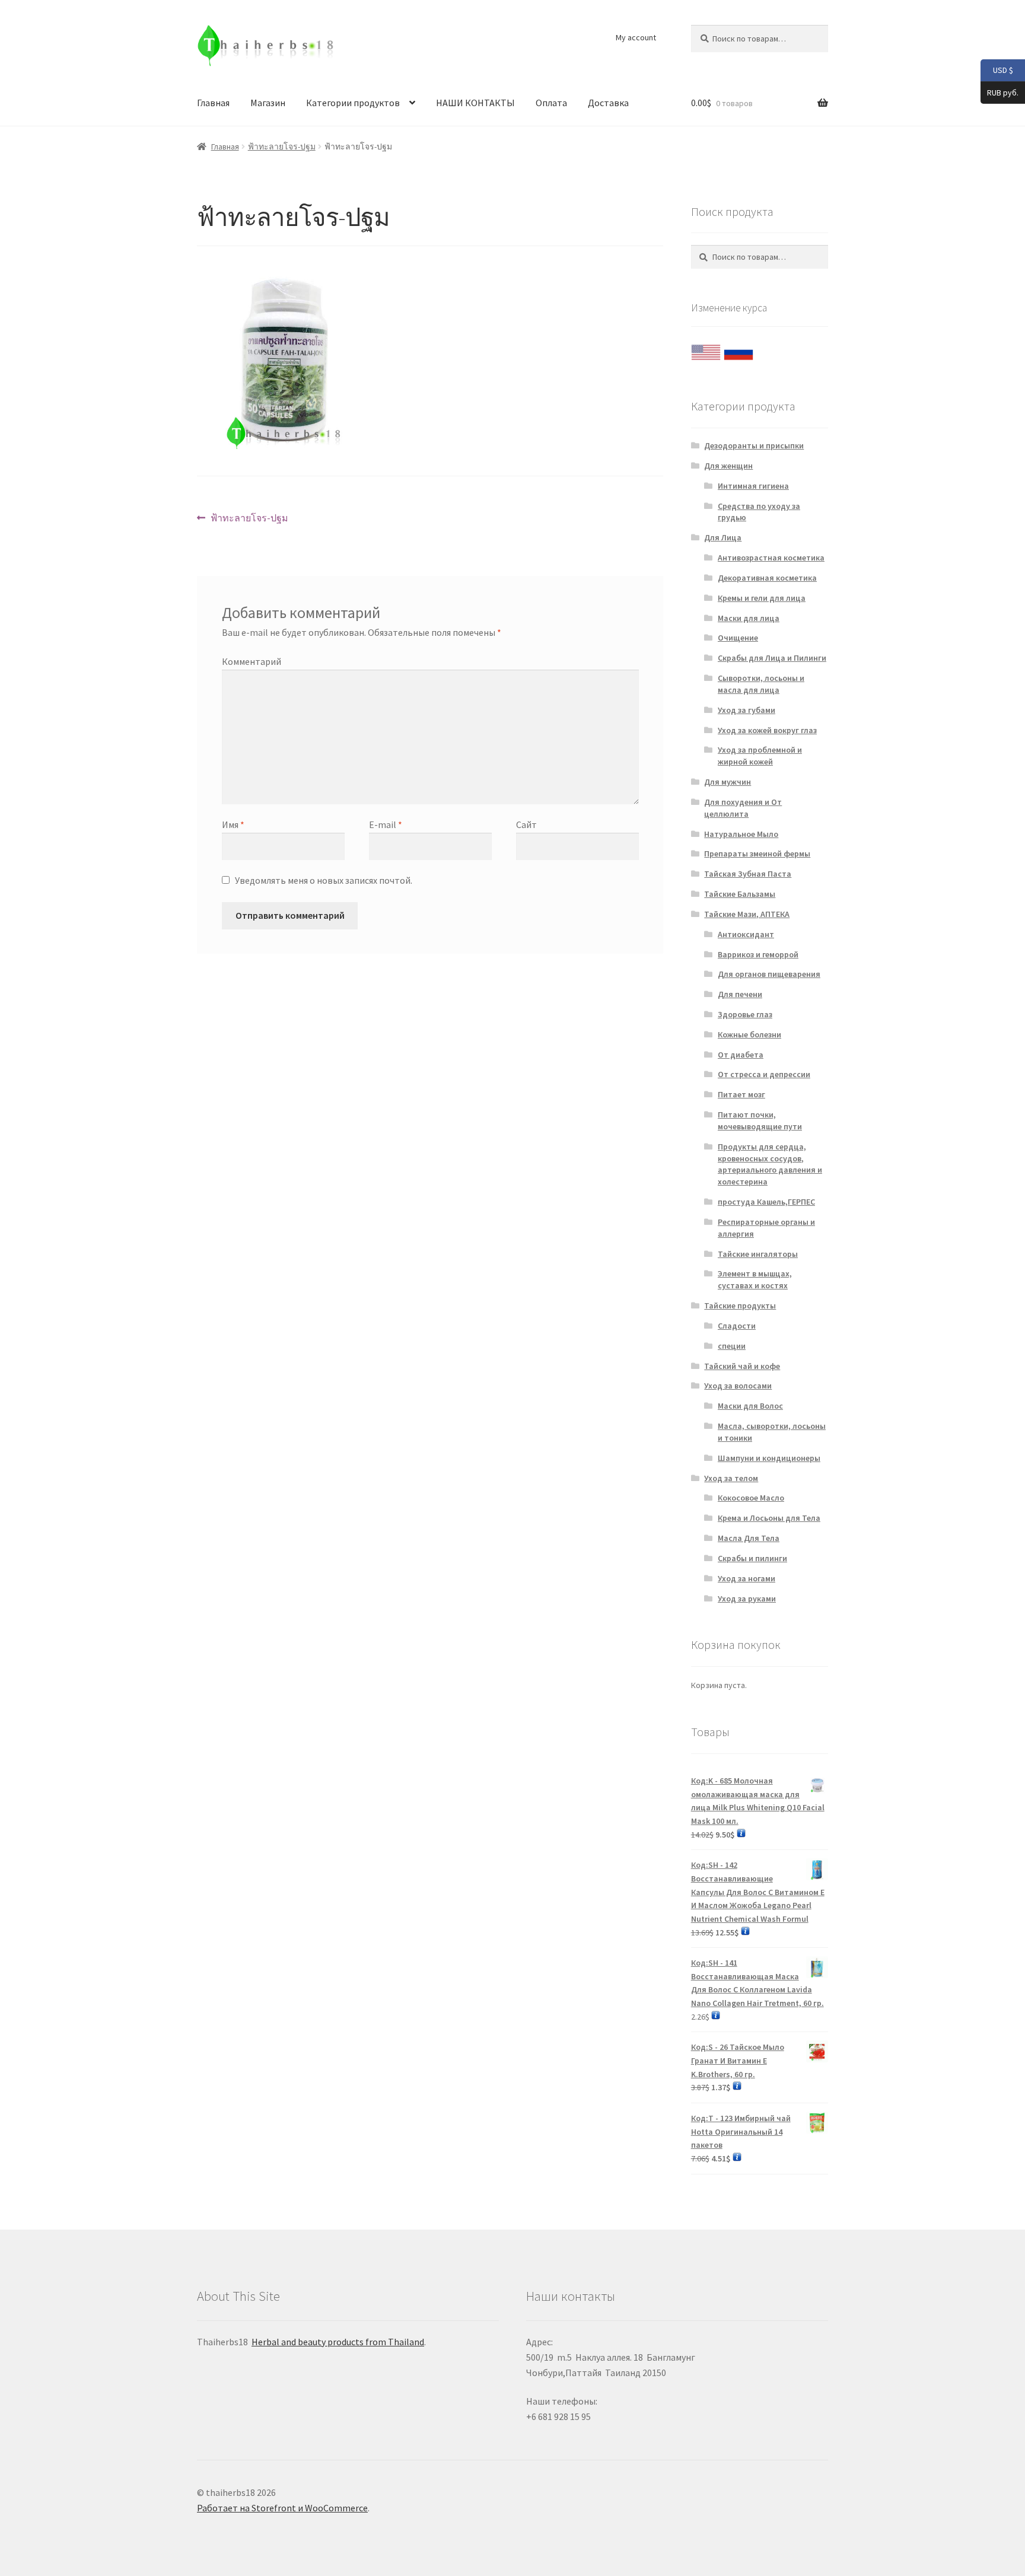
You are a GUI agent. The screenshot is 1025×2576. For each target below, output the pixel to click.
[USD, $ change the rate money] (706, 349)
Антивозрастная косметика (771, 558)
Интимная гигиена (753, 486)
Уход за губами (747, 710)
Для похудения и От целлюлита (743, 808)
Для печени (740, 994)
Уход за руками (747, 1599)
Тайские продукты (740, 1305)
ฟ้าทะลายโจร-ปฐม (282, 147)
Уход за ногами (747, 1578)
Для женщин (728, 466)
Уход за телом (731, 1478)
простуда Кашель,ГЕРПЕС (766, 1202)
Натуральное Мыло (741, 834)
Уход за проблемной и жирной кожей (760, 756)
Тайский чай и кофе (742, 1366)
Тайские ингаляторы (758, 1254)
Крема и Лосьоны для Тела (769, 1518)
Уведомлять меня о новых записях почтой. (324, 880)
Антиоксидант (746, 934)
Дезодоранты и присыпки (754, 445)
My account (636, 37)
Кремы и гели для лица (762, 598)
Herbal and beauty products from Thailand (338, 2342)
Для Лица (723, 537)
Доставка (608, 103)
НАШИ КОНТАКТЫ (475, 103)
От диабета (741, 1055)
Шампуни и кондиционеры (769, 1458)
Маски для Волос (750, 1406)
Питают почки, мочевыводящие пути (760, 1120)
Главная (213, 103)
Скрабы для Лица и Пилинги (772, 658)
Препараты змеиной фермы (757, 854)
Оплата (551, 103)
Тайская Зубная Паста (748, 874)
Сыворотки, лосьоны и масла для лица (761, 684)
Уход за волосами (738, 1386)
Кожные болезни (749, 1034)
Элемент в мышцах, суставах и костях (755, 1279)
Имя (233, 824)
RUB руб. (999, 92)
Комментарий (252, 661)
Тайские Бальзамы (740, 894)
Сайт (526, 824)
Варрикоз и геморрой (758, 954)
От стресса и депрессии (764, 1074)
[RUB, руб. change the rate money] (738, 349)
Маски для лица (749, 618)
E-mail (386, 824)
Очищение (738, 638)
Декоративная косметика (767, 578)
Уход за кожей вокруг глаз (767, 730)
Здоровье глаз (745, 1014)
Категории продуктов (353, 103)
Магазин (268, 103)
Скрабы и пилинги (752, 1558)
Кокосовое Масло (751, 1498)
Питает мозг (741, 1094)
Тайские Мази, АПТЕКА (747, 914)
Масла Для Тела (749, 1538)
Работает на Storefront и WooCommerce (282, 2508)
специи (732, 1346)
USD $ (997, 70)
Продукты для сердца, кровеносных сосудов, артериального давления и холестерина (770, 1164)
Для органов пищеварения (769, 974)
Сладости (737, 1326)
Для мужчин (728, 782)
